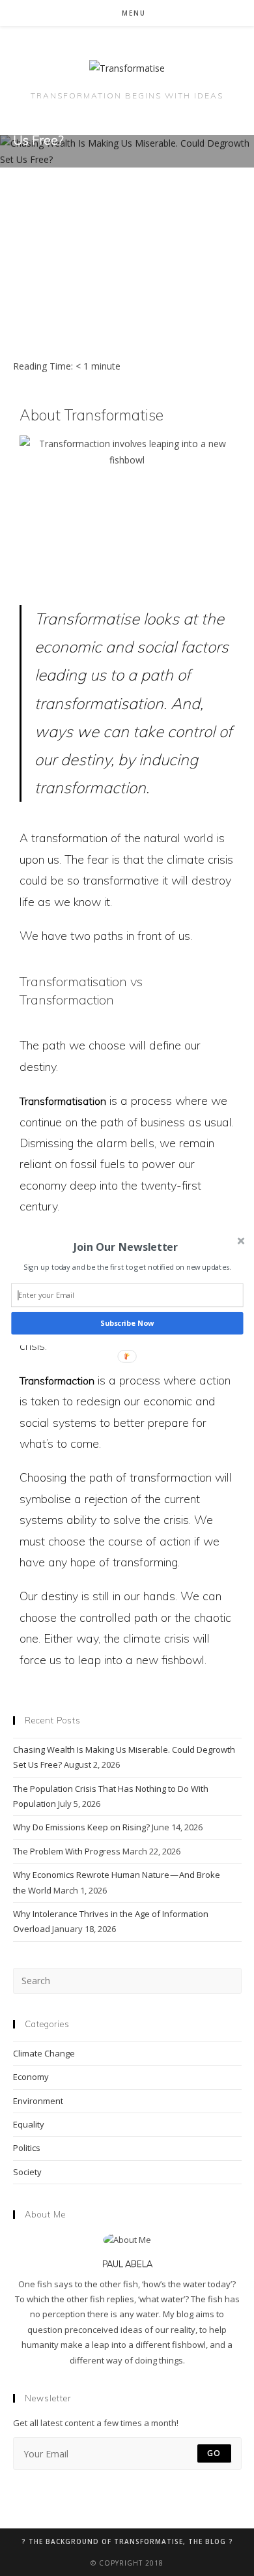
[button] (126, 1247)
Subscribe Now (127, 1324)
